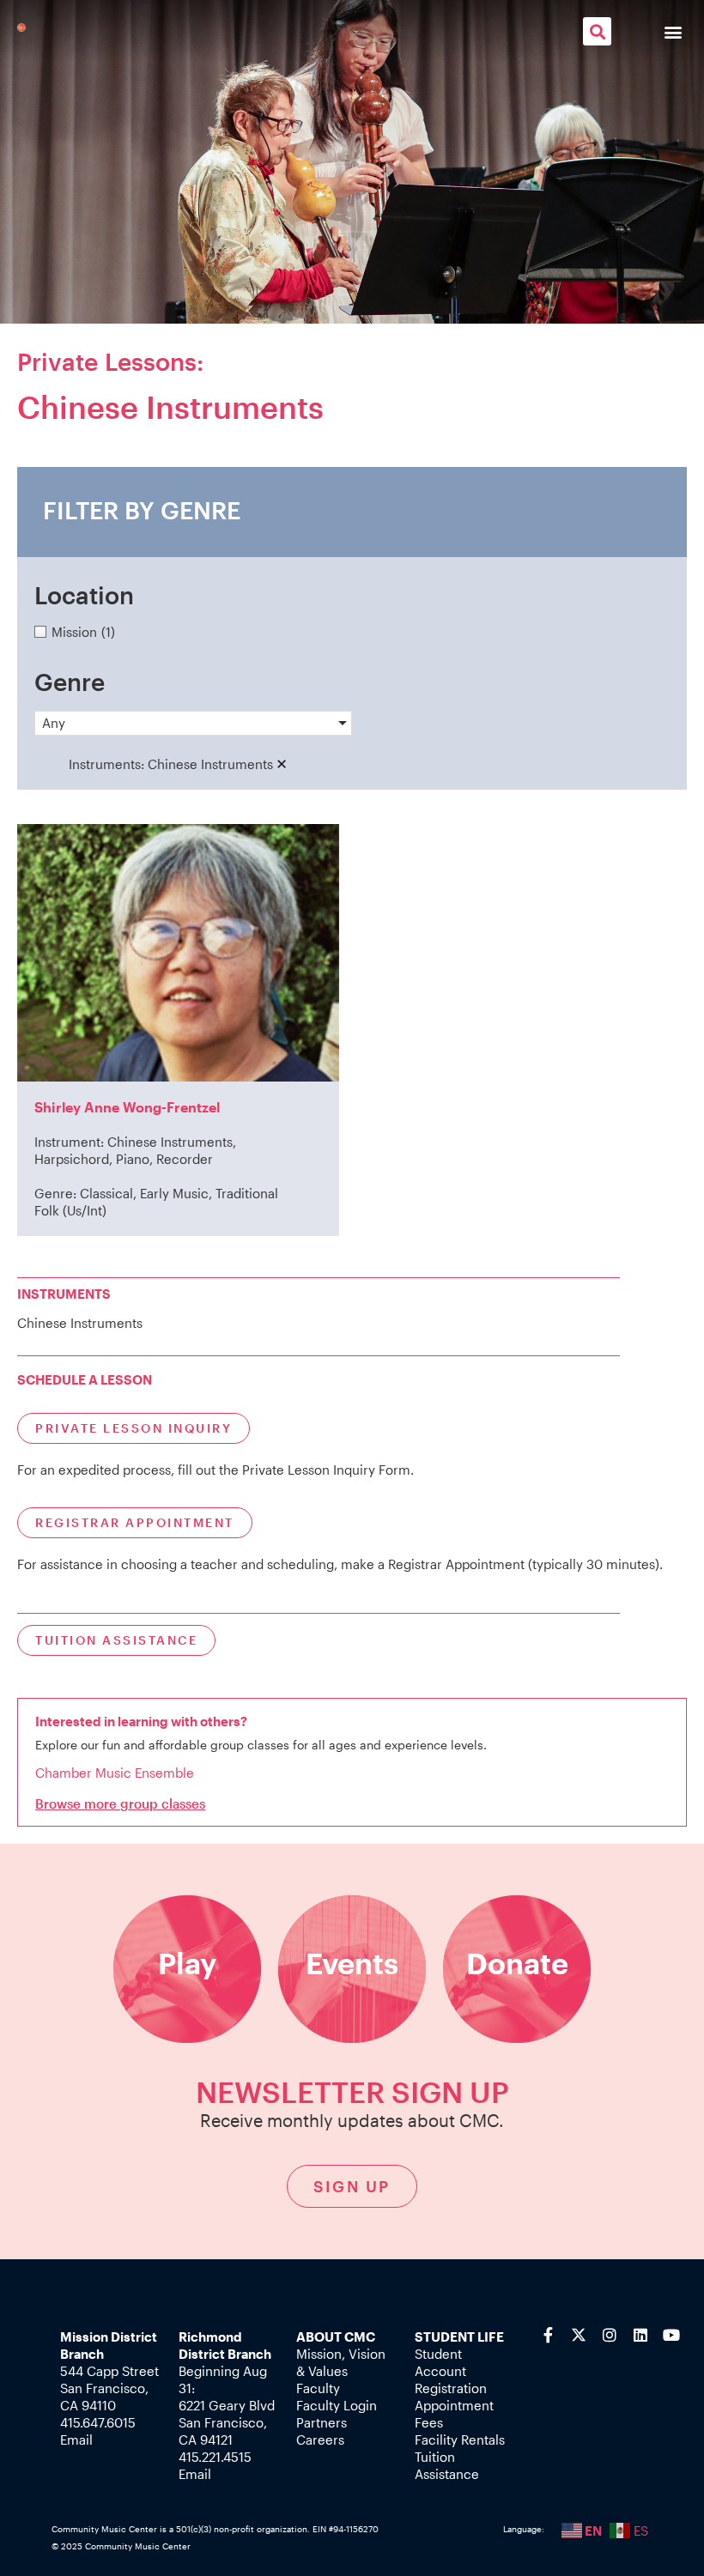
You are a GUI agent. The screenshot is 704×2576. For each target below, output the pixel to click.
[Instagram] (610, 2335)
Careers (320, 2440)
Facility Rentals (460, 2440)
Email (76, 2440)
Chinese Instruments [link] (210, 764)
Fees (429, 2422)
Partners (322, 2422)
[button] (597, 31)
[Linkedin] (640, 2335)
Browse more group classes (120, 1803)
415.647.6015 (98, 2422)
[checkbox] (352, 632)
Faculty (318, 2388)
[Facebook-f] (548, 2335)
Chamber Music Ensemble (115, 1773)
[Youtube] (671, 2335)
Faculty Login (337, 2405)
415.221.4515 (215, 2457)
